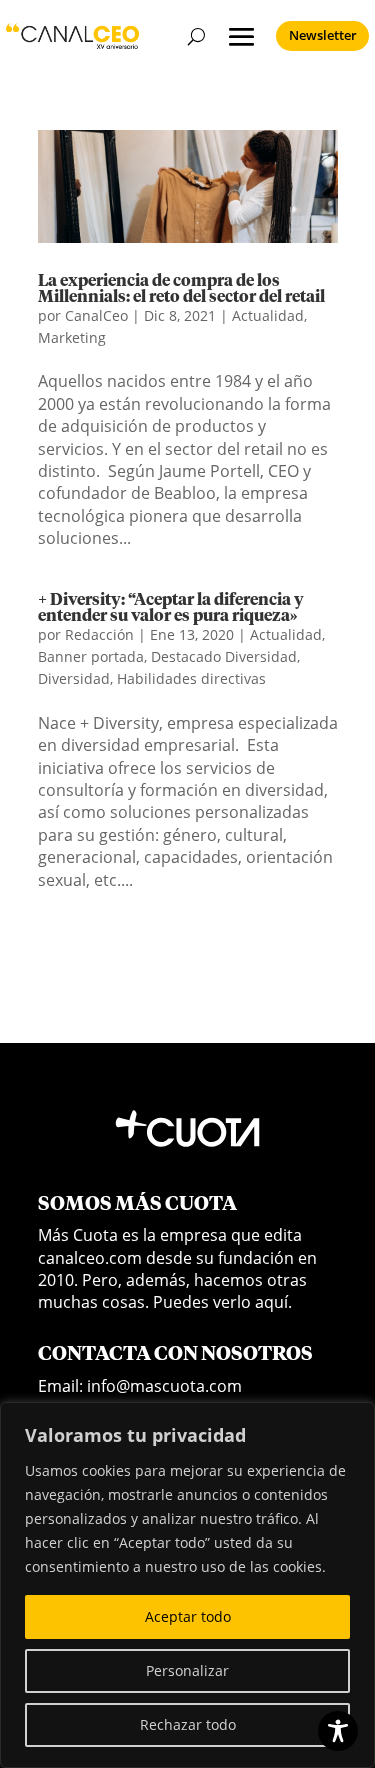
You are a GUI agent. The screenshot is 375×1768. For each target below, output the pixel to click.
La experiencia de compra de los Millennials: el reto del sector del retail (181, 289)
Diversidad (74, 678)
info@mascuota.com (164, 1386)
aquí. (273, 1302)
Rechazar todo (188, 1724)
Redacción (99, 634)
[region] (187, 1585)
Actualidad (268, 315)
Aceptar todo (188, 1616)
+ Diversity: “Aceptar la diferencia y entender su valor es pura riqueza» (171, 608)
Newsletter (323, 35)
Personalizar (187, 1670)
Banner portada (91, 656)
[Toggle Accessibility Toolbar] (338, 1731)
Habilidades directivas (191, 678)
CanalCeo (96, 315)
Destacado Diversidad (224, 656)
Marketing (72, 337)
